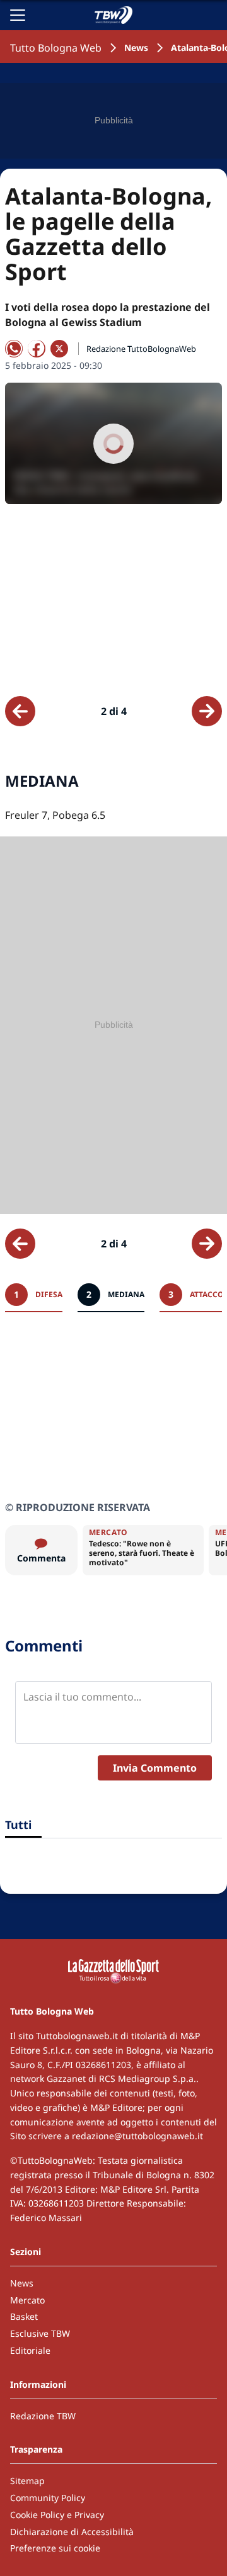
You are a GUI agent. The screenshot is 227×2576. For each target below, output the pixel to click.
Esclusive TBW (40, 2333)
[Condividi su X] (59, 349)
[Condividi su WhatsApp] (14, 349)
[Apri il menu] (18, 15)
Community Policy (48, 2498)
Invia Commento (155, 1768)
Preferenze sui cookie (55, 2548)
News (136, 48)
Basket (24, 2316)
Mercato (27, 2300)
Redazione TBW (43, 2416)
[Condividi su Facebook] (37, 349)
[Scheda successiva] (207, 711)
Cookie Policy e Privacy (57, 2515)
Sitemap (27, 2481)
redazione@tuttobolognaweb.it (137, 2136)
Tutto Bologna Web (56, 48)
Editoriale (30, 2350)
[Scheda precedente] (20, 711)
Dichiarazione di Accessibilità (72, 2532)
